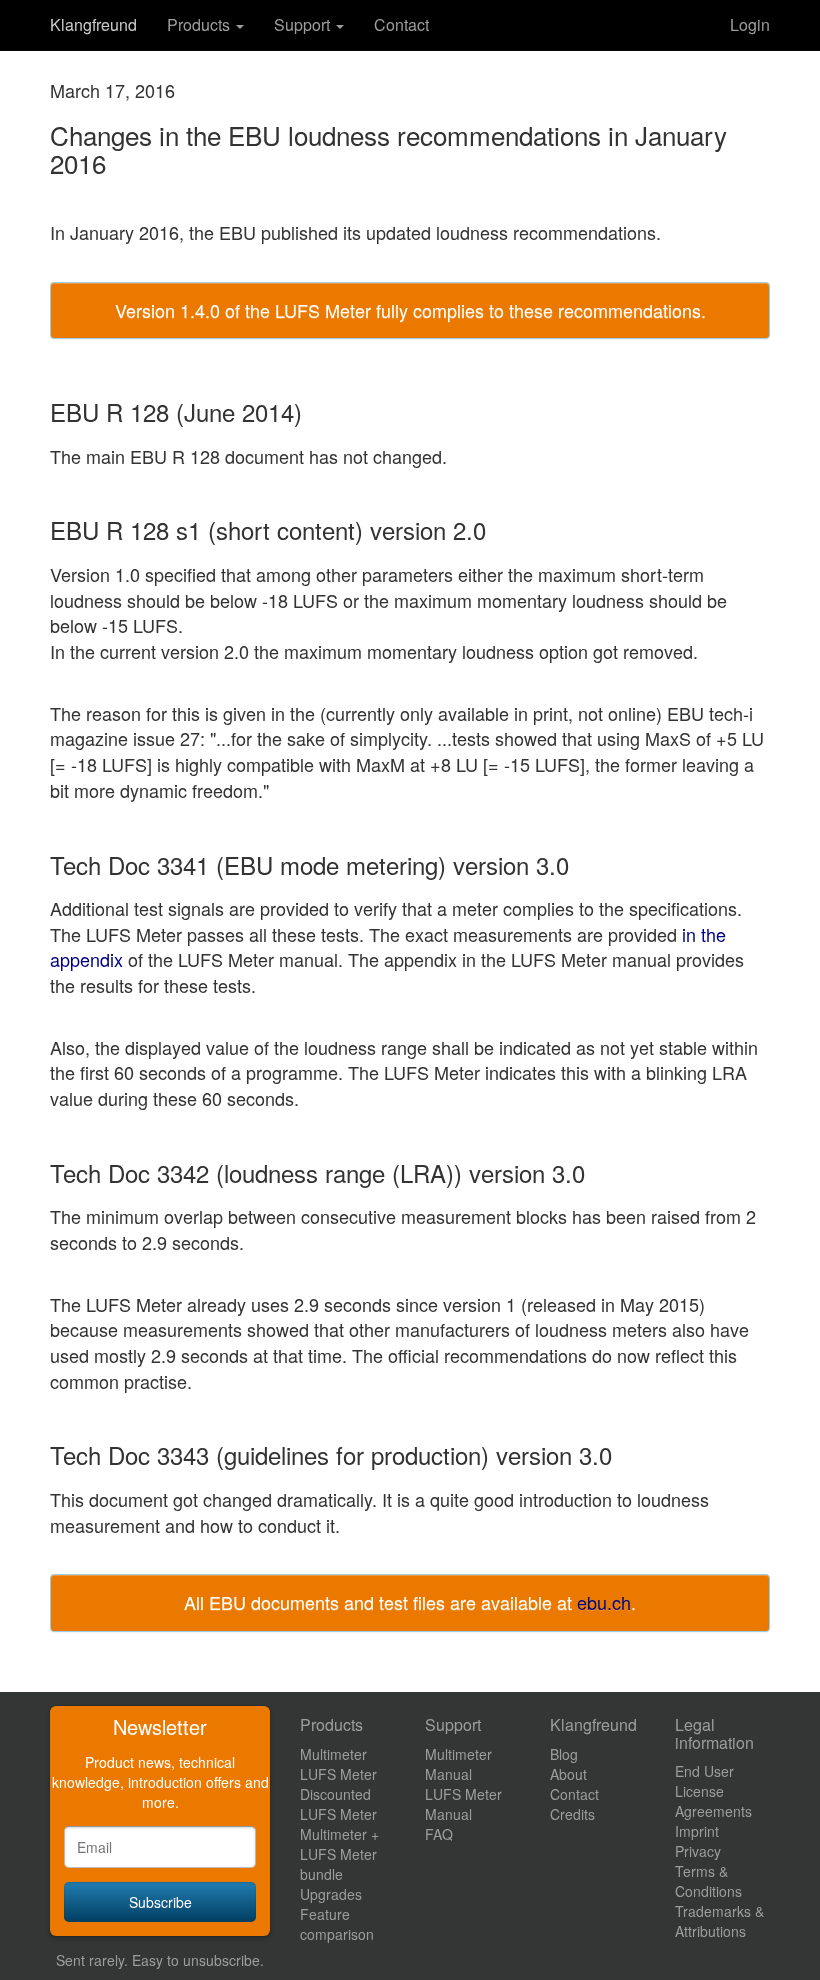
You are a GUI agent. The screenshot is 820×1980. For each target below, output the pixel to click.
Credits (572, 1814)
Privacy (698, 1851)
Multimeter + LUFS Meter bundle (339, 1854)
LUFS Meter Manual (463, 1804)
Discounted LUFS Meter (338, 1804)
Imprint (697, 1831)
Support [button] (304, 24)
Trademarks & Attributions (719, 1921)
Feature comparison (337, 1924)
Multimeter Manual (458, 1764)
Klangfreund (93, 24)
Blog (564, 1754)
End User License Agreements (713, 1791)
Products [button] (200, 24)
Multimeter (333, 1754)
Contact (401, 24)
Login (750, 24)
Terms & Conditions (708, 1881)
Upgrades (331, 1894)
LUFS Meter (338, 1774)
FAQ (439, 1834)
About (568, 1774)
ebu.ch (604, 1602)
